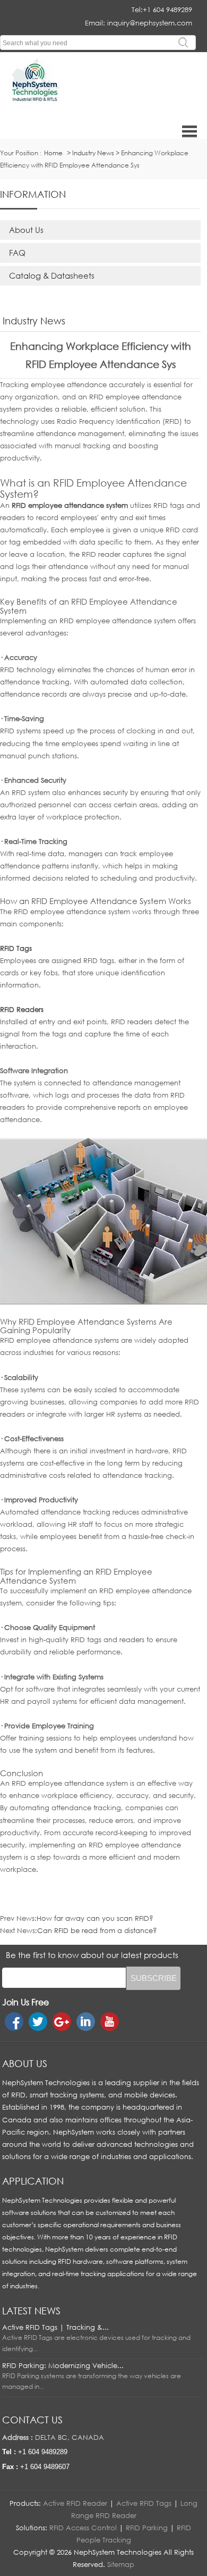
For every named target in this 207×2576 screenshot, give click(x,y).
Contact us (32, 2420)
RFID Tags (16, 948)
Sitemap (121, 2564)
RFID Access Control (83, 2528)
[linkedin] (86, 2022)
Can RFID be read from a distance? (97, 1930)
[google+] (62, 2022)
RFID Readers (22, 1009)
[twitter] (38, 2022)
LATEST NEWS (31, 2311)
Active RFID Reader (75, 2503)
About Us (26, 230)
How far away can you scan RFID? (95, 1918)
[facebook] (14, 2022)
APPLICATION (33, 2181)
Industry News (93, 153)
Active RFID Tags (144, 2503)
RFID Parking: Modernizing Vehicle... (63, 2365)
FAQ (17, 253)
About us (25, 2063)
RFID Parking (147, 2528)
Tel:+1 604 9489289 (162, 10)
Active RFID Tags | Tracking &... (55, 2327)
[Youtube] (110, 2022)
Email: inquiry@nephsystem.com (139, 23)
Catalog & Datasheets (52, 275)
